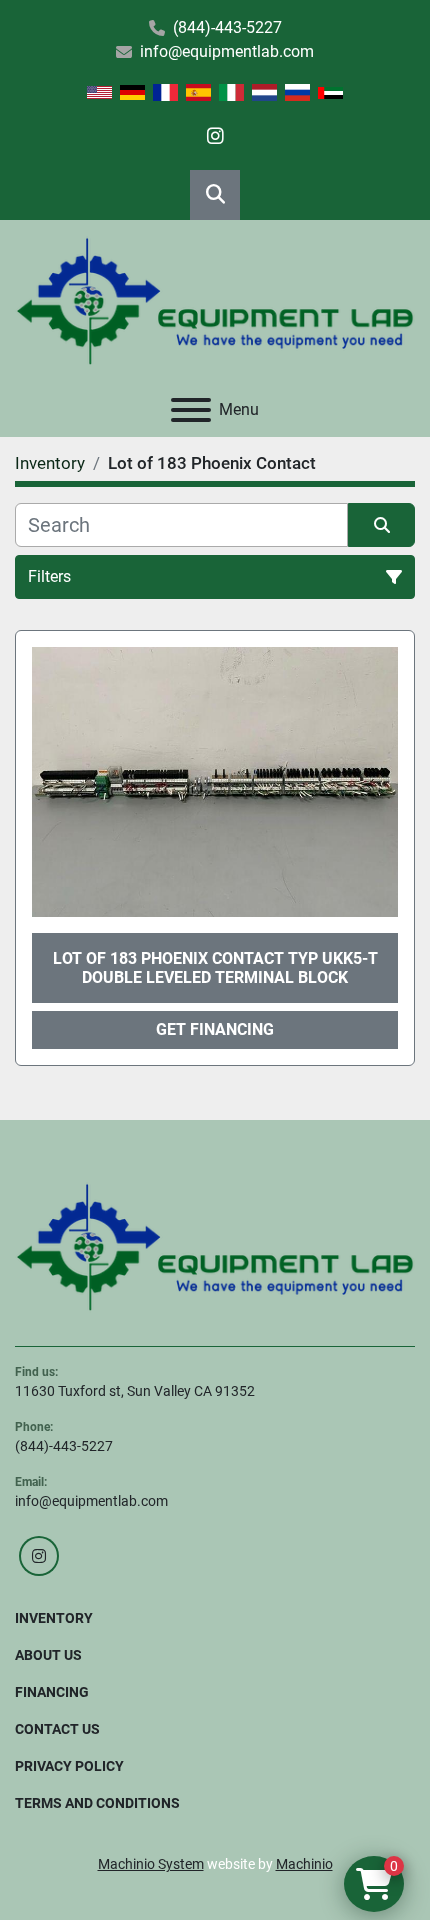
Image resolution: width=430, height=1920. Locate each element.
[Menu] (191, 410)
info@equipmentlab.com (227, 51)
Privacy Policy (69, 1766)
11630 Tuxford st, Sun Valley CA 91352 (135, 1391)
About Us (48, 1655)
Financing (52, 1692)
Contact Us (57, 1729)
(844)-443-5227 (227, 27)
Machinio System (151, 1864)
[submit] (381, 525)
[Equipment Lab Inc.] (215, 1246)
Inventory (54, 1618)
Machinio (304, 1864)
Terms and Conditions (97, 1803)
